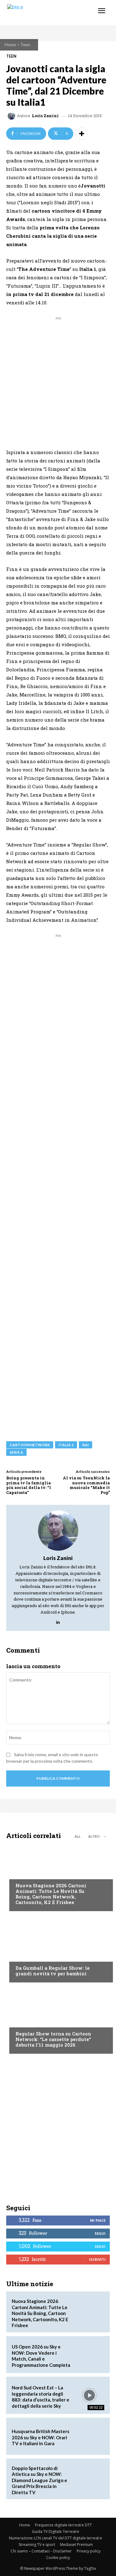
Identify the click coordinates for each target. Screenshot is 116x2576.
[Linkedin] (58, 1621)
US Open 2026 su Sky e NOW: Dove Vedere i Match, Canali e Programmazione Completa (41, 2356)
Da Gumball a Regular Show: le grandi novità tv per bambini (53, 1971)
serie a (16, 1452)
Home (10, 44)
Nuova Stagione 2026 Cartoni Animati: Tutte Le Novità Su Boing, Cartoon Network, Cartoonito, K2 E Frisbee (51, 1894)
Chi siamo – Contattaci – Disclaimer (41, 2551)
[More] (82, 134)
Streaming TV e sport (37, 2545)
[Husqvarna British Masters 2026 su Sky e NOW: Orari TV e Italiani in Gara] (89, 2436)
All (78, 1836)
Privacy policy (89, 2551)
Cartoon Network (30, 1445)
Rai (86, 1445)
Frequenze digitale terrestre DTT (63, 2525)
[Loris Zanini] (12, 116)
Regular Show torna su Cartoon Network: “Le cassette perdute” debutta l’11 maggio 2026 (53, 2039)
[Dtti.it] (43, 13)
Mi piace (98, 2220)
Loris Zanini (45, 116)
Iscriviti (97, 2259)
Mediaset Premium (76, 2545)
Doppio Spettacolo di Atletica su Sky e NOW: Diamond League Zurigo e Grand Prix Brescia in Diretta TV (39, 2480)
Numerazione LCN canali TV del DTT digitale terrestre (56, 2538)
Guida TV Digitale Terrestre (56, 2532)
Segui (100, 2233)
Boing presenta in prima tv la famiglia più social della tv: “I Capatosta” (29, 1485)
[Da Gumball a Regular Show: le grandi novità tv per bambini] (58, 1948)
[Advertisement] (58, 380)
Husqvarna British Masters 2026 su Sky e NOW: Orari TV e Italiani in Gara (41, 2437)
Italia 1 (66, 1445)
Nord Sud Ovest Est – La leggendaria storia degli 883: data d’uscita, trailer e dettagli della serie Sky (41, 2397)
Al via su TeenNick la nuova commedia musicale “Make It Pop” (86, 1485)
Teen (25, 44)
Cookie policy (58, 2558)
